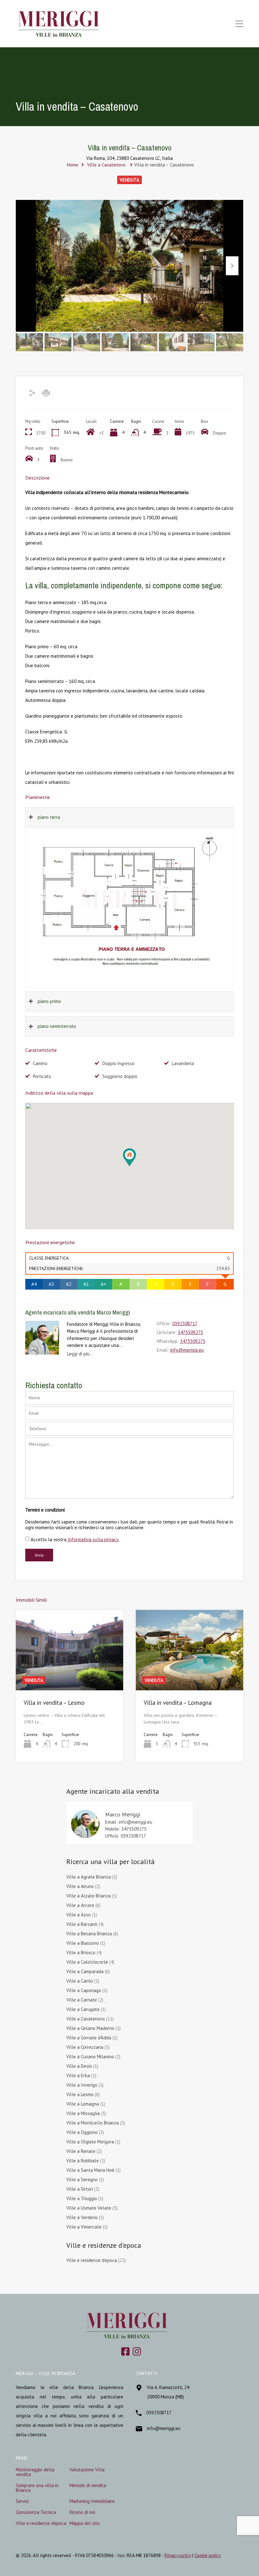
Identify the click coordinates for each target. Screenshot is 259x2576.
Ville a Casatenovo (106, 165)
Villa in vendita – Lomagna (178, 1703)
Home (73, 165)
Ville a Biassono (83, 1943)
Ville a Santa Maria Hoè (90, 2170)
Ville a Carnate (82, 2000)
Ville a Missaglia (83, 2113)
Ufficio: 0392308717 (126, 1836)
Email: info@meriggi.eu (129, 1822)
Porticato (42, 1076)
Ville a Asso (78, 1915)
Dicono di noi (82, 2512)
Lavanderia (183, 1063)
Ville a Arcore (80, 1905)
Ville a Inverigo (82, 2085)
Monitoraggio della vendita (35, 2472)
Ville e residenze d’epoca (41, 2523)
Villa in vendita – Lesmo (54, 1703)
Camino (40, 1063)
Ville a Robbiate (83, 2161)
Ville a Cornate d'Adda (89, 2038)
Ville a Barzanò (82, 1924)
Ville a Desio (79, 2066)
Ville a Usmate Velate (89, 2208)
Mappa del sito (85, 2523)
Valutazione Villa (87, 2470)
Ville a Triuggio (82, 2198)
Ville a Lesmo (80, 2094)
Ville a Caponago (84, 1990)
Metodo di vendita (88, 2485)
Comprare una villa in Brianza (37, 2488)
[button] (136, 1166)
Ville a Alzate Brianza (88, 1896)
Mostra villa (69, 1674)
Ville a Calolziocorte (87, 1962)
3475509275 (190, 1332)
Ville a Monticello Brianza (93, 2123)
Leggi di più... (80, 1354)
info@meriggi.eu (187, 1350)
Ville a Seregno (82, 2180)
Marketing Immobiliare (92, 2501)
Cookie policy (208, 2555)
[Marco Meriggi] (85, 1838)
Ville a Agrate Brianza (89, 1877)
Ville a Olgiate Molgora (90, 2142)
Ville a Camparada (85, 1971)
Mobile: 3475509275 (126, 1829)
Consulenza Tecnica (36, 2512)
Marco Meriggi (123, 1814)
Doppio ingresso (118, 1063)
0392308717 (185, 1324)
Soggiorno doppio (120, 1076)
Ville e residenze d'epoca (92, 2260)
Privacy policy (178, 2555)
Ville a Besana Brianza (89, 1934)
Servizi (22, 2501)
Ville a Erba (78, 2075)
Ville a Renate (81, 2151)
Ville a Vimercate (84, 2227)
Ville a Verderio (82, 2217)
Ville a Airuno (80, 1886)
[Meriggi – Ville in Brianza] (59, 36)
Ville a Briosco (81, 1952)
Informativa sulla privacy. (93, 1539)
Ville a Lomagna (83, 2104)
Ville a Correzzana (85, 2047)
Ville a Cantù (80, 1981)
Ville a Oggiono (82, 2132)
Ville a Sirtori (80, 2189)
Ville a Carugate (83, 2009)
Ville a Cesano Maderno (90, 2028)
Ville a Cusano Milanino (90, 2057)
